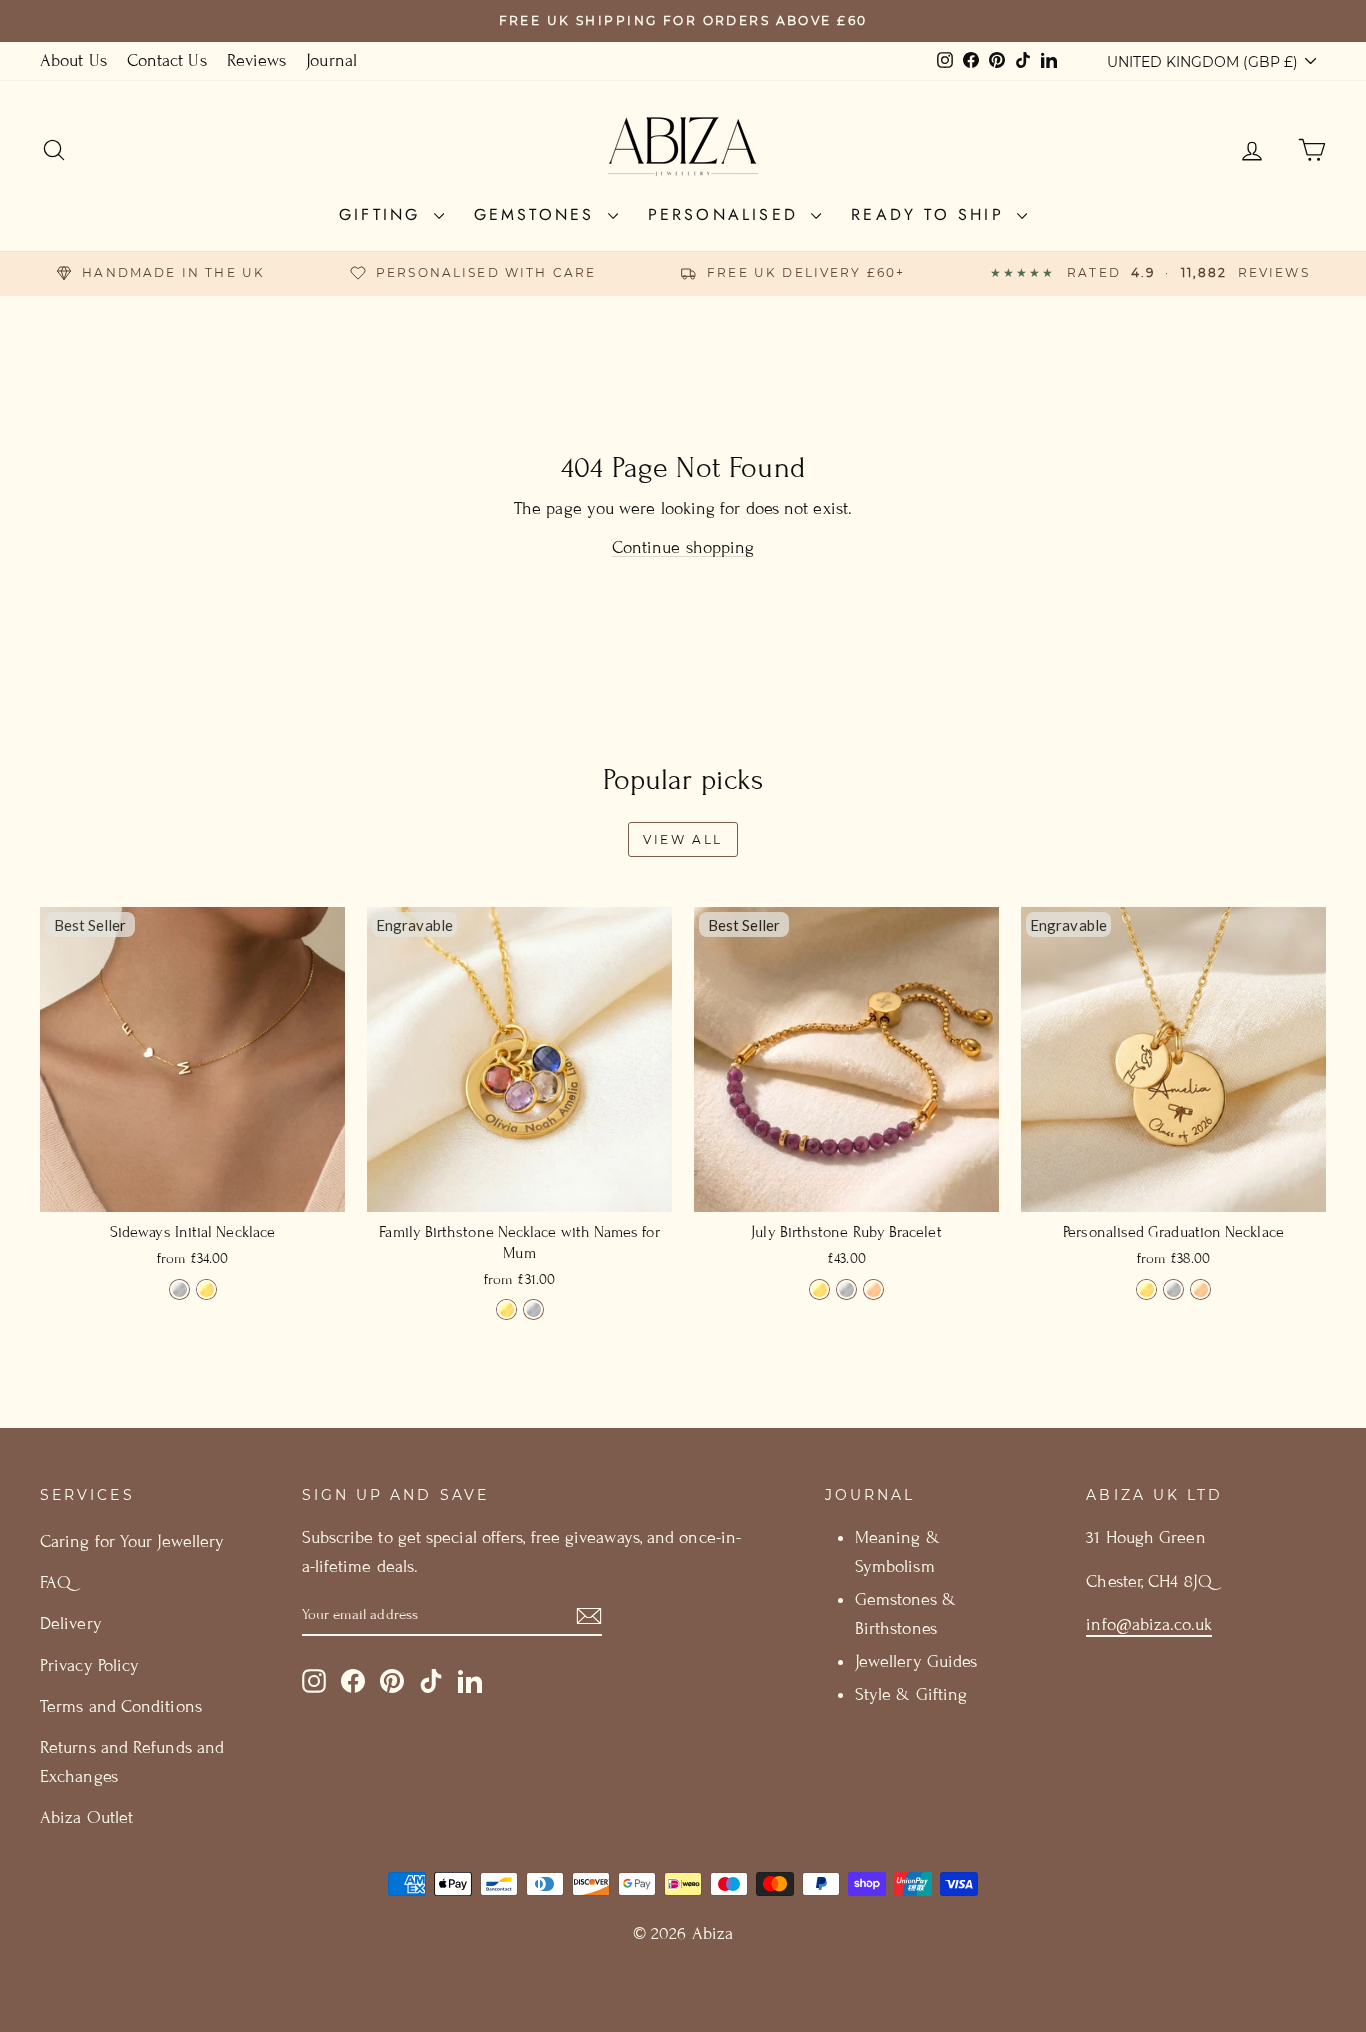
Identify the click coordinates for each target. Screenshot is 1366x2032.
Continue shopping (683, 547)
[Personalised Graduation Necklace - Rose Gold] (1200, 1289)
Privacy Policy (89, 1665)
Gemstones (538, 214)
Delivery (71, 1623)
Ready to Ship (931, 214)
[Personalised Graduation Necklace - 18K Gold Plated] (1146, 1289)
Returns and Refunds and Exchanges (132, 1762)
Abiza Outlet (86, 1817)
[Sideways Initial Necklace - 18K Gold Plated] (206, 1289)
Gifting (384, 214)
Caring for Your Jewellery (132, 1541)
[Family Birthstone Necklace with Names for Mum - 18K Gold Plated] (506, 1309)
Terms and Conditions (121, 1706)
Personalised (727, 214)
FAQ (55, 1582)
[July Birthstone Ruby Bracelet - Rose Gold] (873, 1289)
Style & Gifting (911, 1694)
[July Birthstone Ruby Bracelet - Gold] (819, 1289)
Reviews (257, 60)
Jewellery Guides (916, 1661)
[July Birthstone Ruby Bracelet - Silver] (846, 1289)
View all (683, 839)
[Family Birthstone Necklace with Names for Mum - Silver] (533, 1309)
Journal (331, 60)
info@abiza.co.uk (1148, 1624)
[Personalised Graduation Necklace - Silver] (1173, 1289)
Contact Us (167, 60)
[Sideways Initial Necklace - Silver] (179, 1289)
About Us (73, 60)
